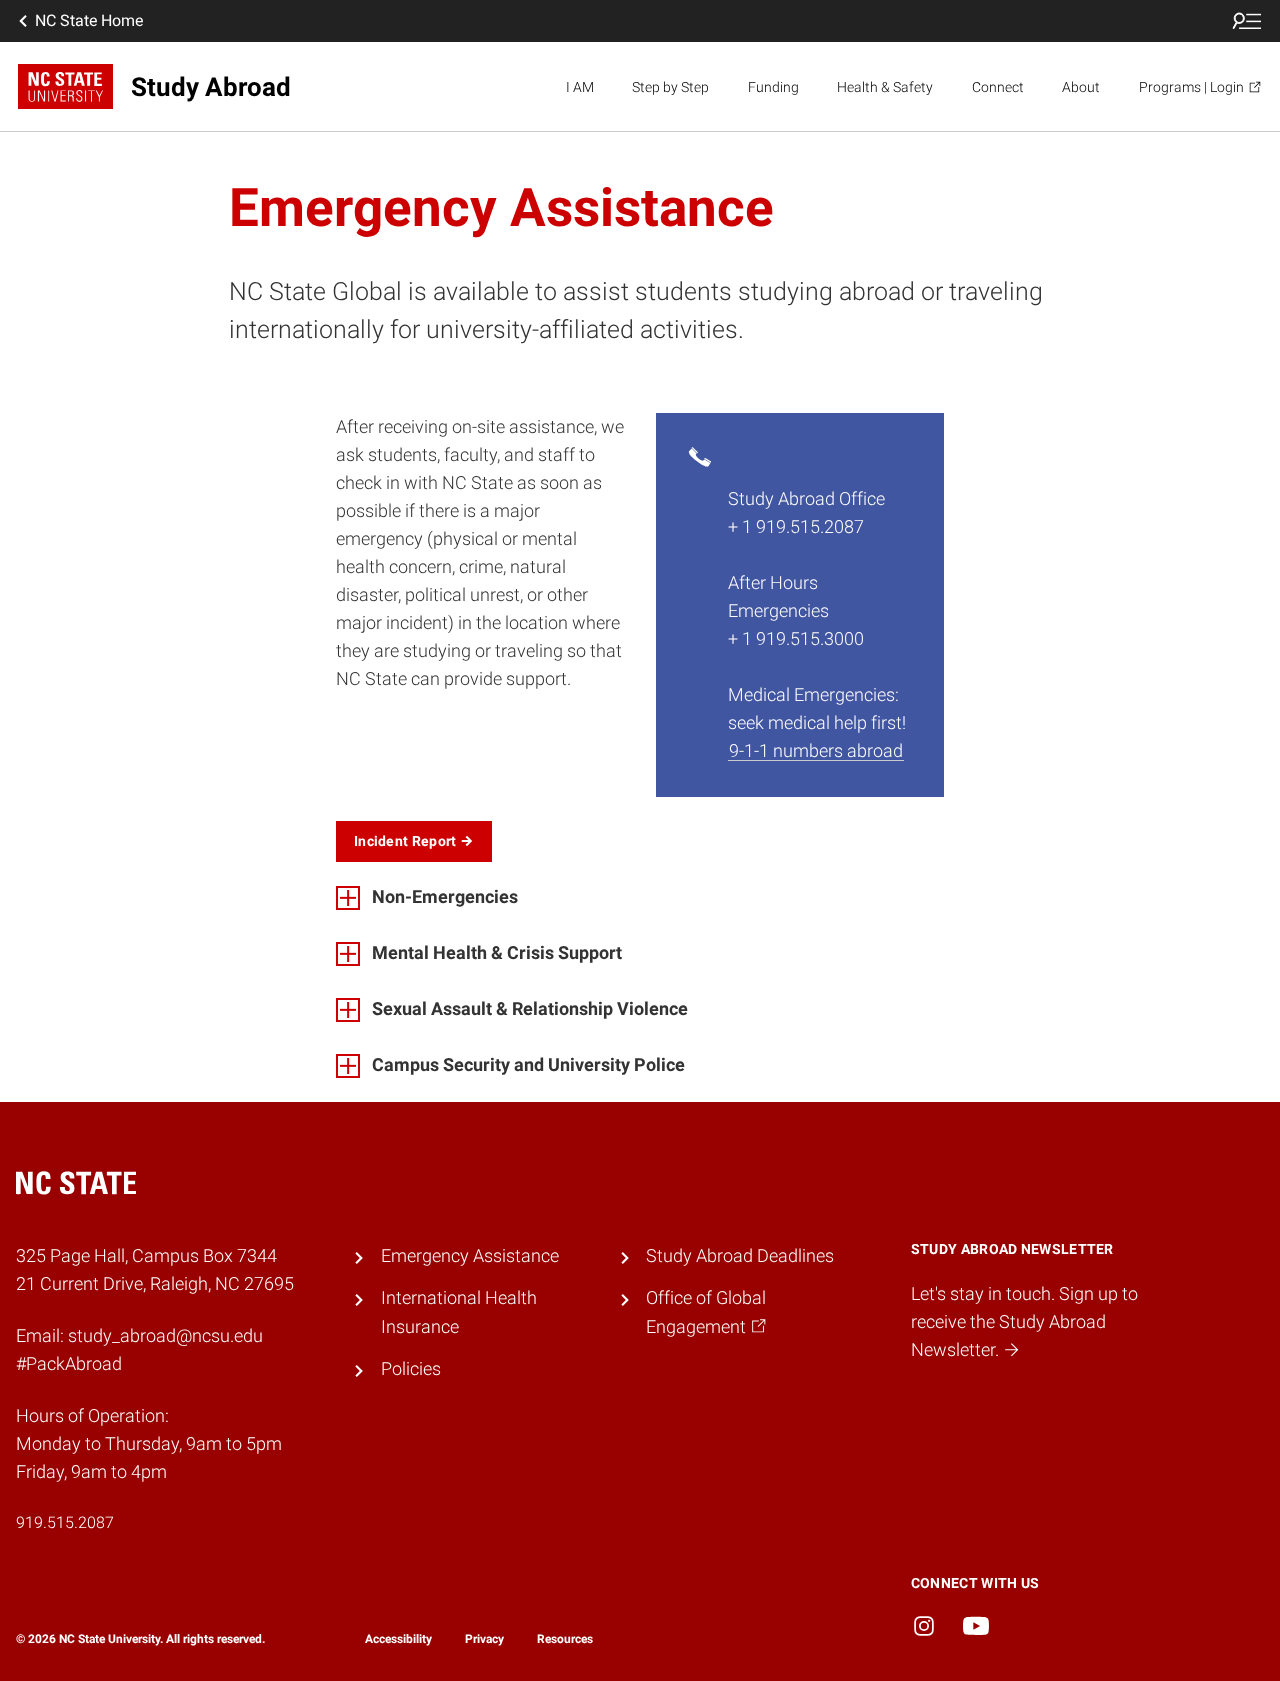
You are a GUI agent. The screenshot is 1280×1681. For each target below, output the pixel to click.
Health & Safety (885, 87)
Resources (565, 1639)
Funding (773, 87)
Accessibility (398, 1639)
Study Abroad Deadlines (740, 1256)
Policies (411, 1369)
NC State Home (89, 20)
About (1081, 87)
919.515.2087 (65, 1522)
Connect (998, 87)
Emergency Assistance (470, 1256)
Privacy (484, 1639)
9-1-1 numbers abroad (816, 751)
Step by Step (670, 87)
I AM (580, 87)
